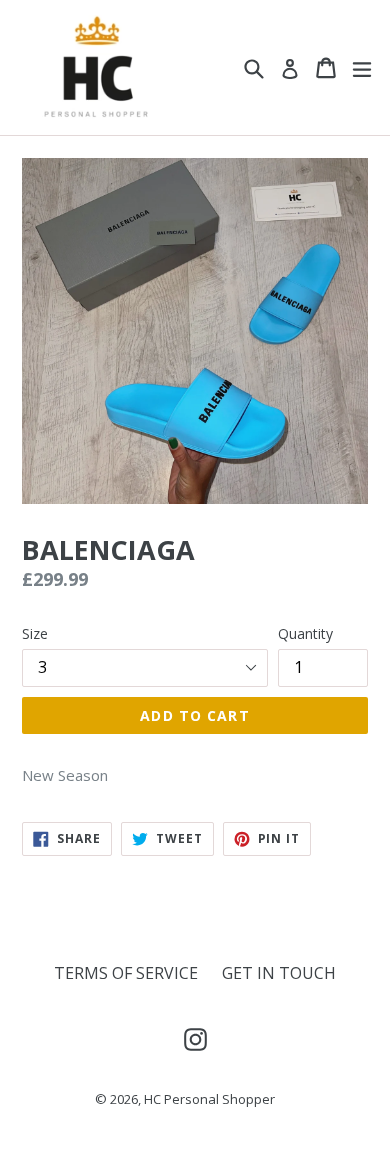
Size (35, 633)
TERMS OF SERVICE (126, 973)
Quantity (305, 633)
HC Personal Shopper (209, 1099)
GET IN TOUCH (279, 973)
